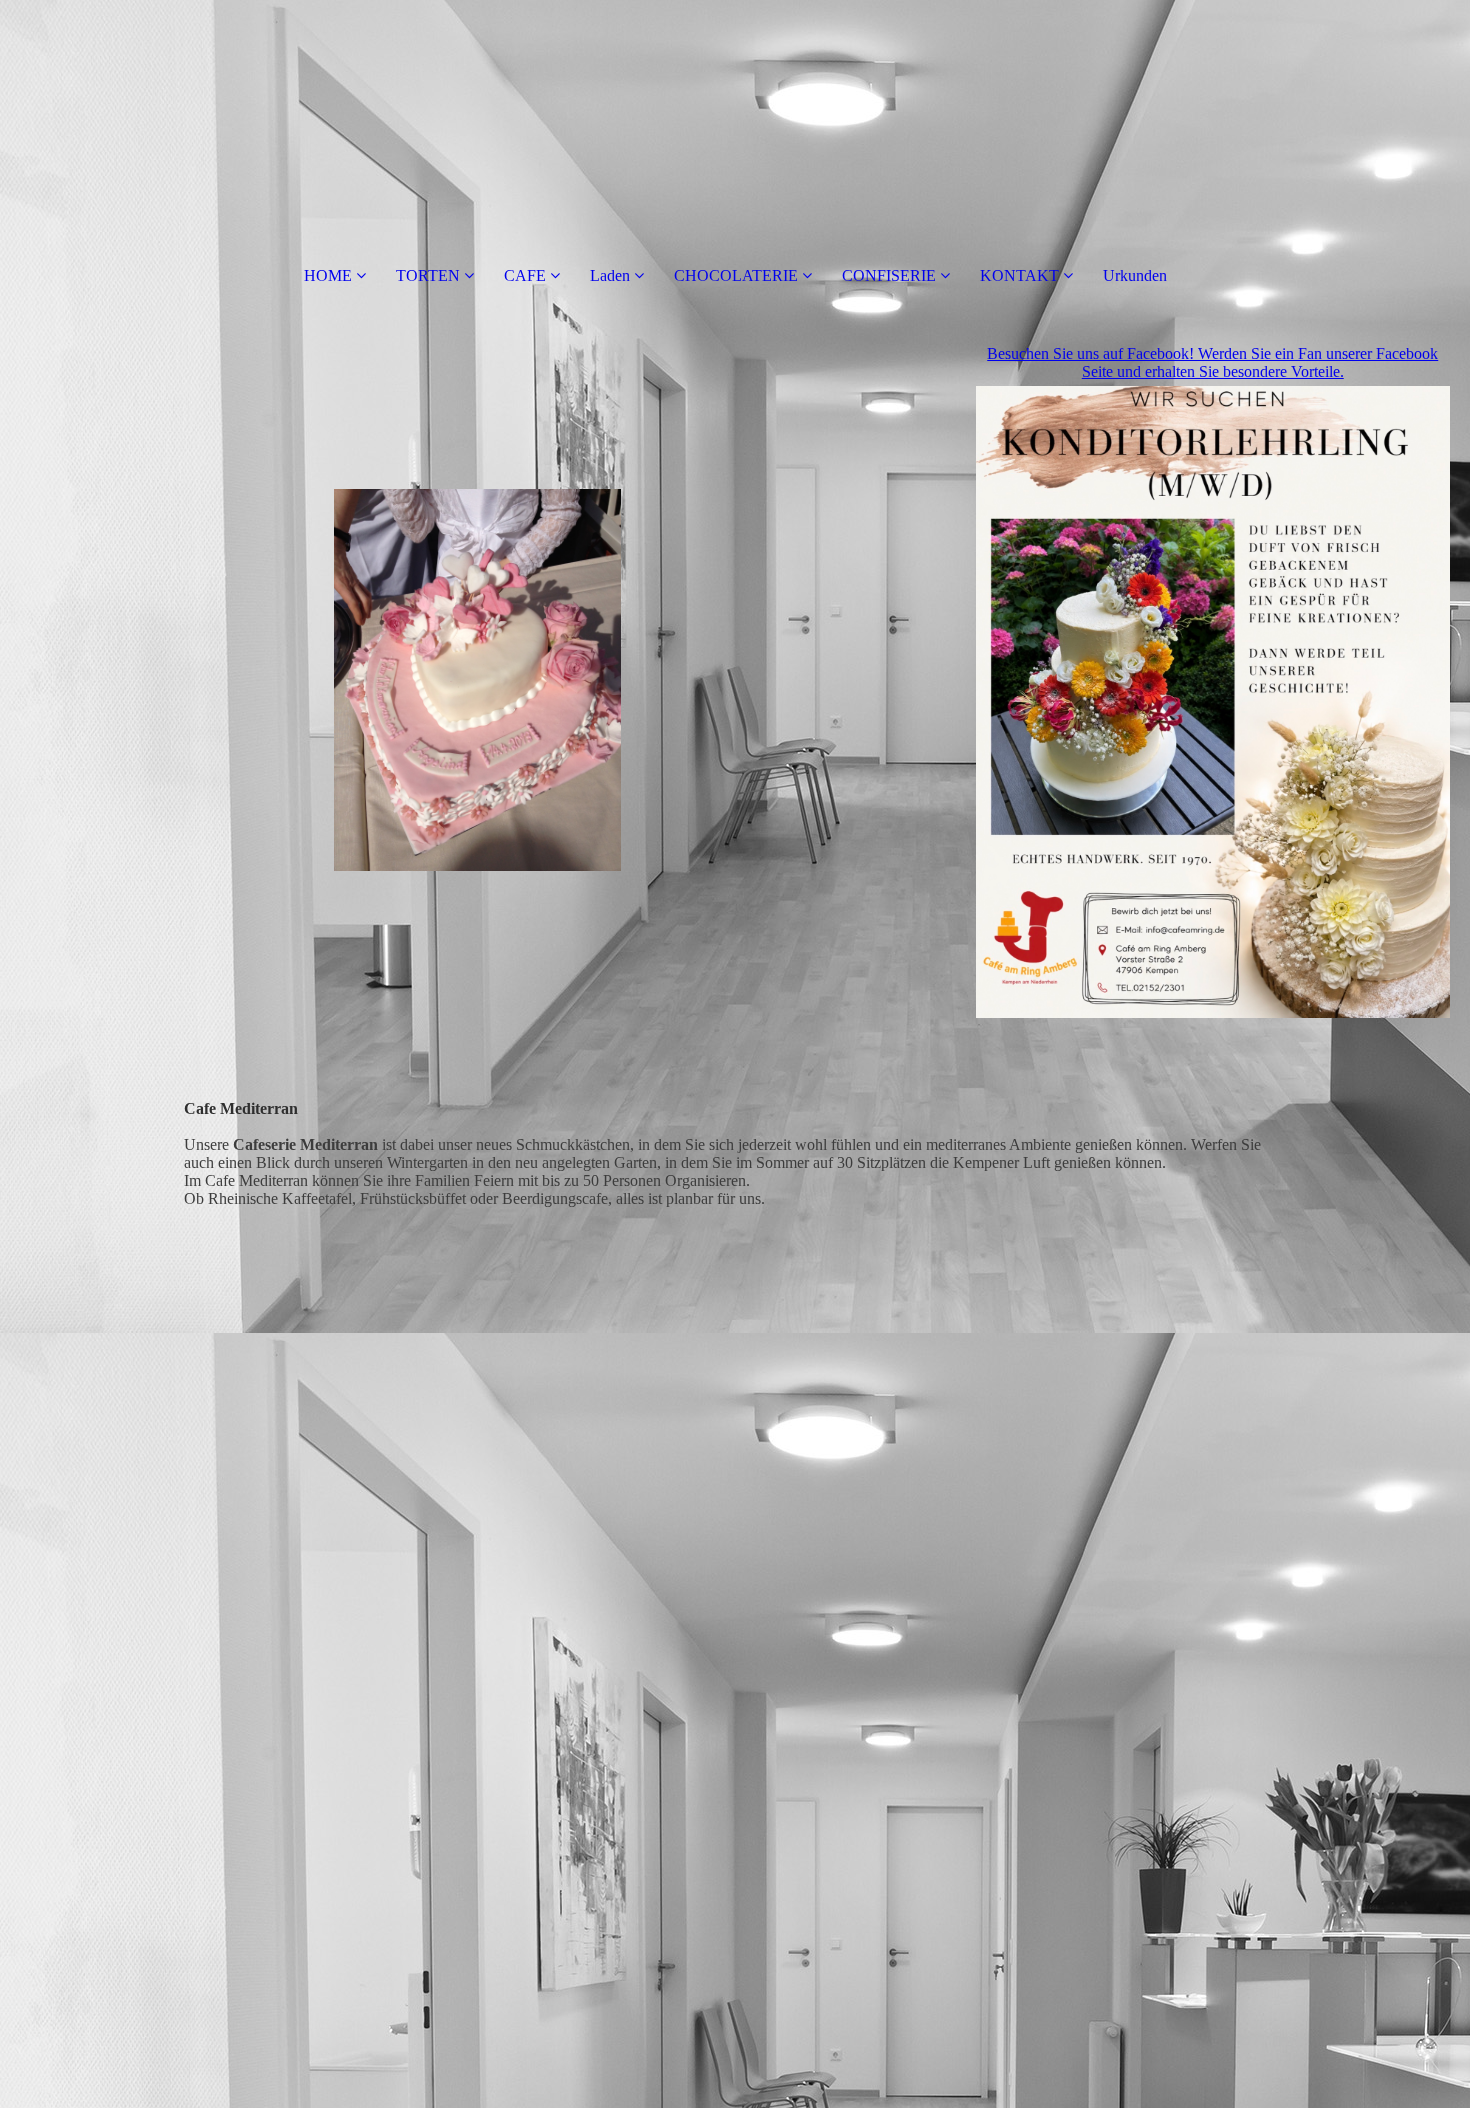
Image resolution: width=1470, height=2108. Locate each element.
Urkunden (1135, 275)
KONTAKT (1019, 275)
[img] (478, 680)
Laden (610, 275)
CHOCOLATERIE (736, 275)
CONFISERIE (889, 275)
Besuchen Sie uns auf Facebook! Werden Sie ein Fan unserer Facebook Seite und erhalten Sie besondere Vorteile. (1212, 362)
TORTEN (428, 275)
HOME (328, 275)
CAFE (525, 275)
